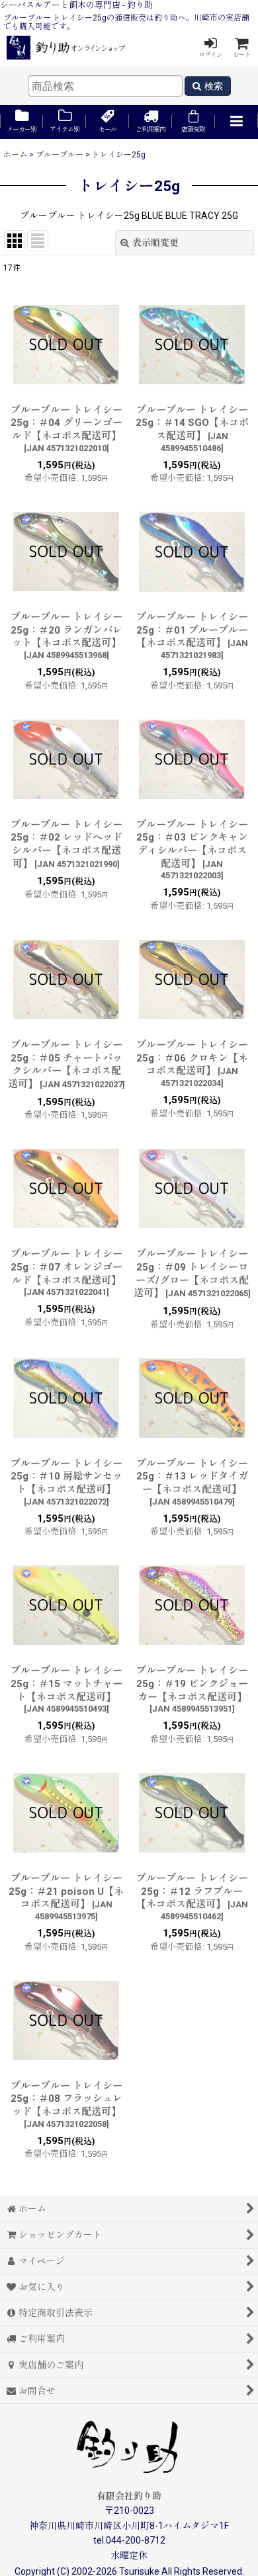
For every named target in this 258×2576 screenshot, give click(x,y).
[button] (236, 122)
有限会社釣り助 (129, 2496)
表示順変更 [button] (155, 243)
